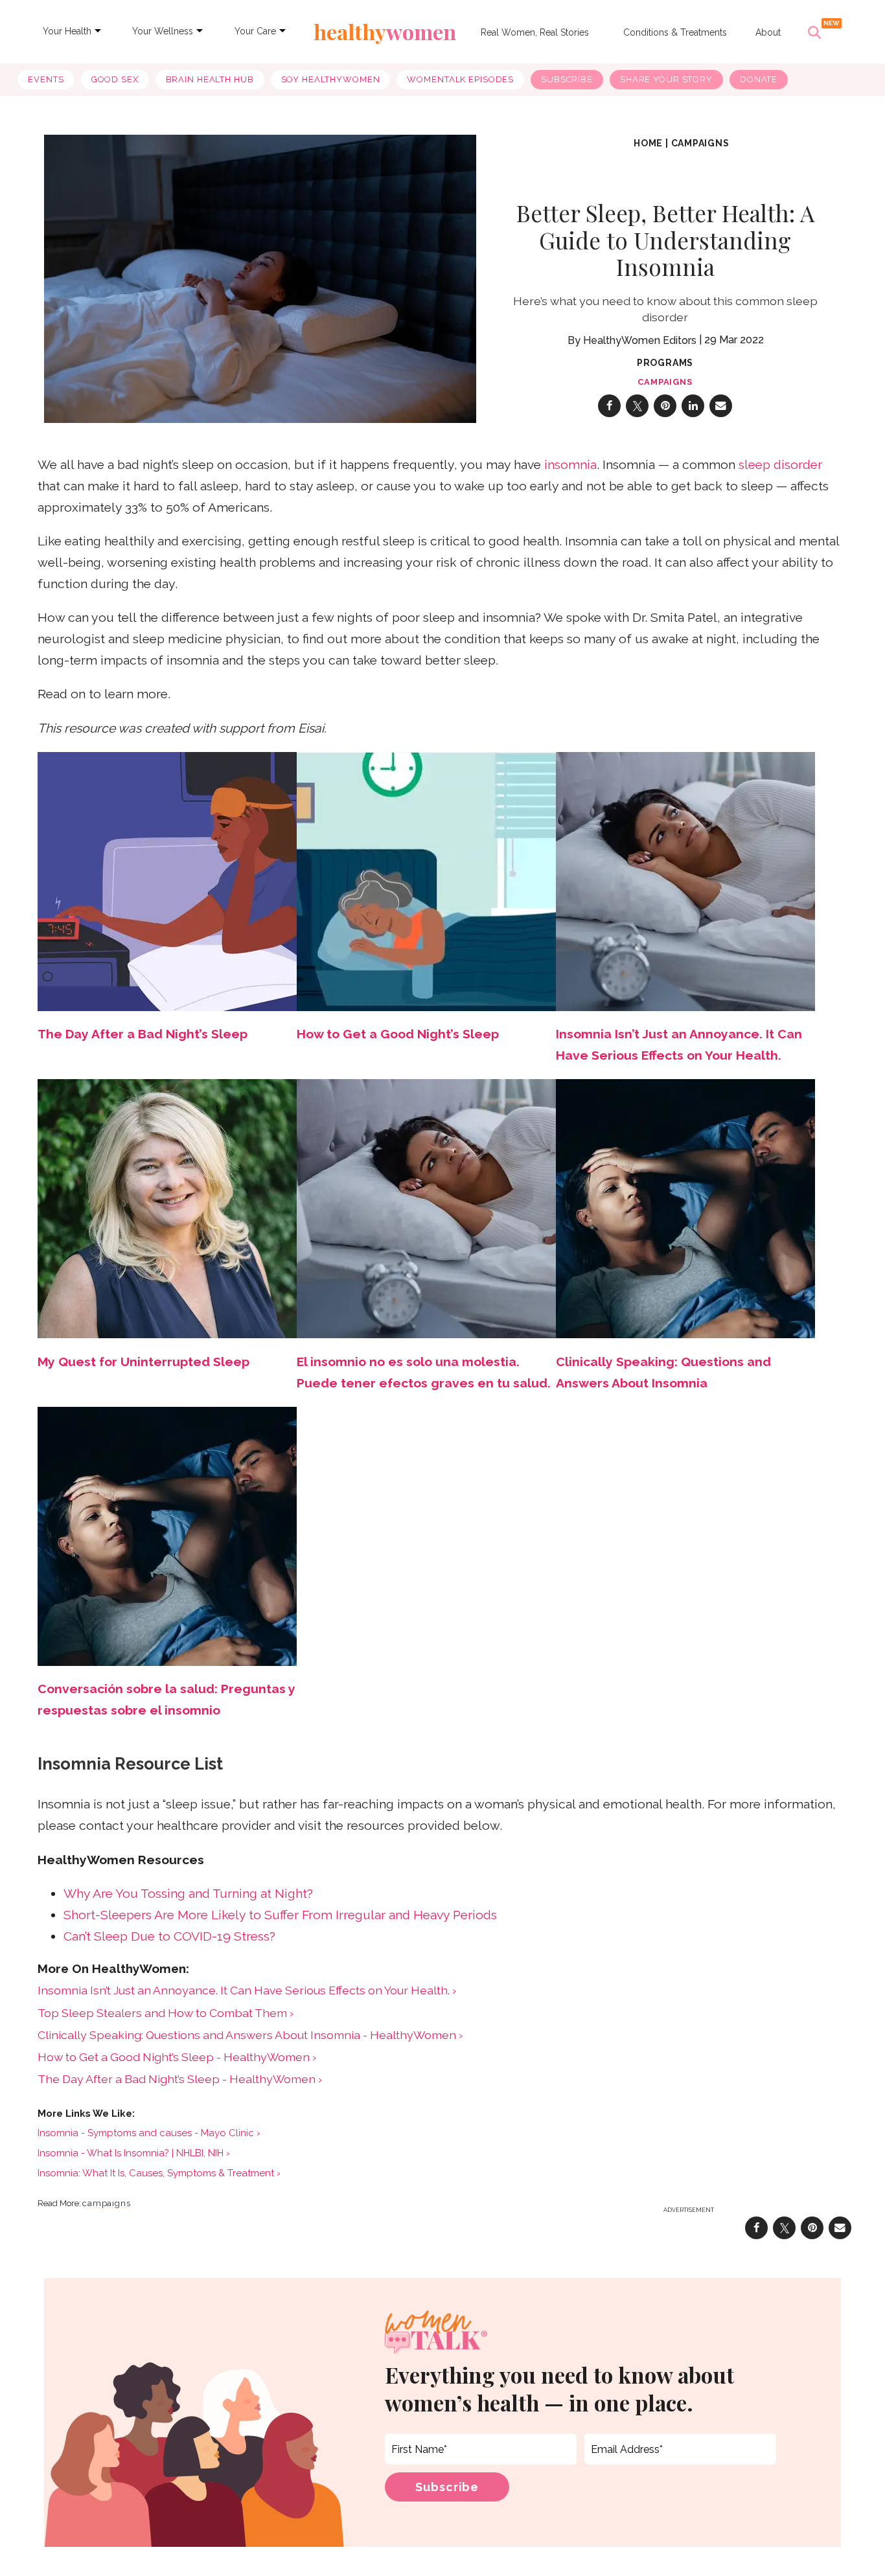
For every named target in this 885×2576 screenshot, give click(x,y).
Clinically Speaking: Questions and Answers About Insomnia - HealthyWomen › (250, 2035)
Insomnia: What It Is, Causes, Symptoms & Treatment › (159, 2173)
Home (648, 143)
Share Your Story (666, 79)
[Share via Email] (721, 406)
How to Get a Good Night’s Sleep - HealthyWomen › (177, 2057)
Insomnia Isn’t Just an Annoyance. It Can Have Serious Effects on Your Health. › (247, 1990)
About (768, 32)
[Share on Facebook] (609, 406)
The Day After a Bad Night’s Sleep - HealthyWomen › (180, 2079)
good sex (115, 79)
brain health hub (210, 79)
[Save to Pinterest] (665, 406)
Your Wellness (163, 31)
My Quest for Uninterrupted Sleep (144, 1362)
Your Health (67, 31)
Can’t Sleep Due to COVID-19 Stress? (169, 1936)
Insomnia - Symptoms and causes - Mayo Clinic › (149, 2133)
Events (46, 79)
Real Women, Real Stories (535, 32)
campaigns (700, 143)
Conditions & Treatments (675, 32)
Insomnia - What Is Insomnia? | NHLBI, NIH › (134, 2153)
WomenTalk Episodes (460, 79)
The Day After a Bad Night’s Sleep (143, 1034)
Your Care (255, 31)
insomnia (570, 465)
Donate (759, 79)
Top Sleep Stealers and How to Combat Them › (166, 2013)
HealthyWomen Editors (640, 340)
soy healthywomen (331, 79)
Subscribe (567, 79)
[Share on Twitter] (637, 406)
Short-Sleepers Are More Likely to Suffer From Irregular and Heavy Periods (280, 1915)
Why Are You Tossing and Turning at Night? (188, 1894)
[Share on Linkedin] (693, 406)
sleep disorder (780, 465)
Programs (665, 363)
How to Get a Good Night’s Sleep (398, 1034)
